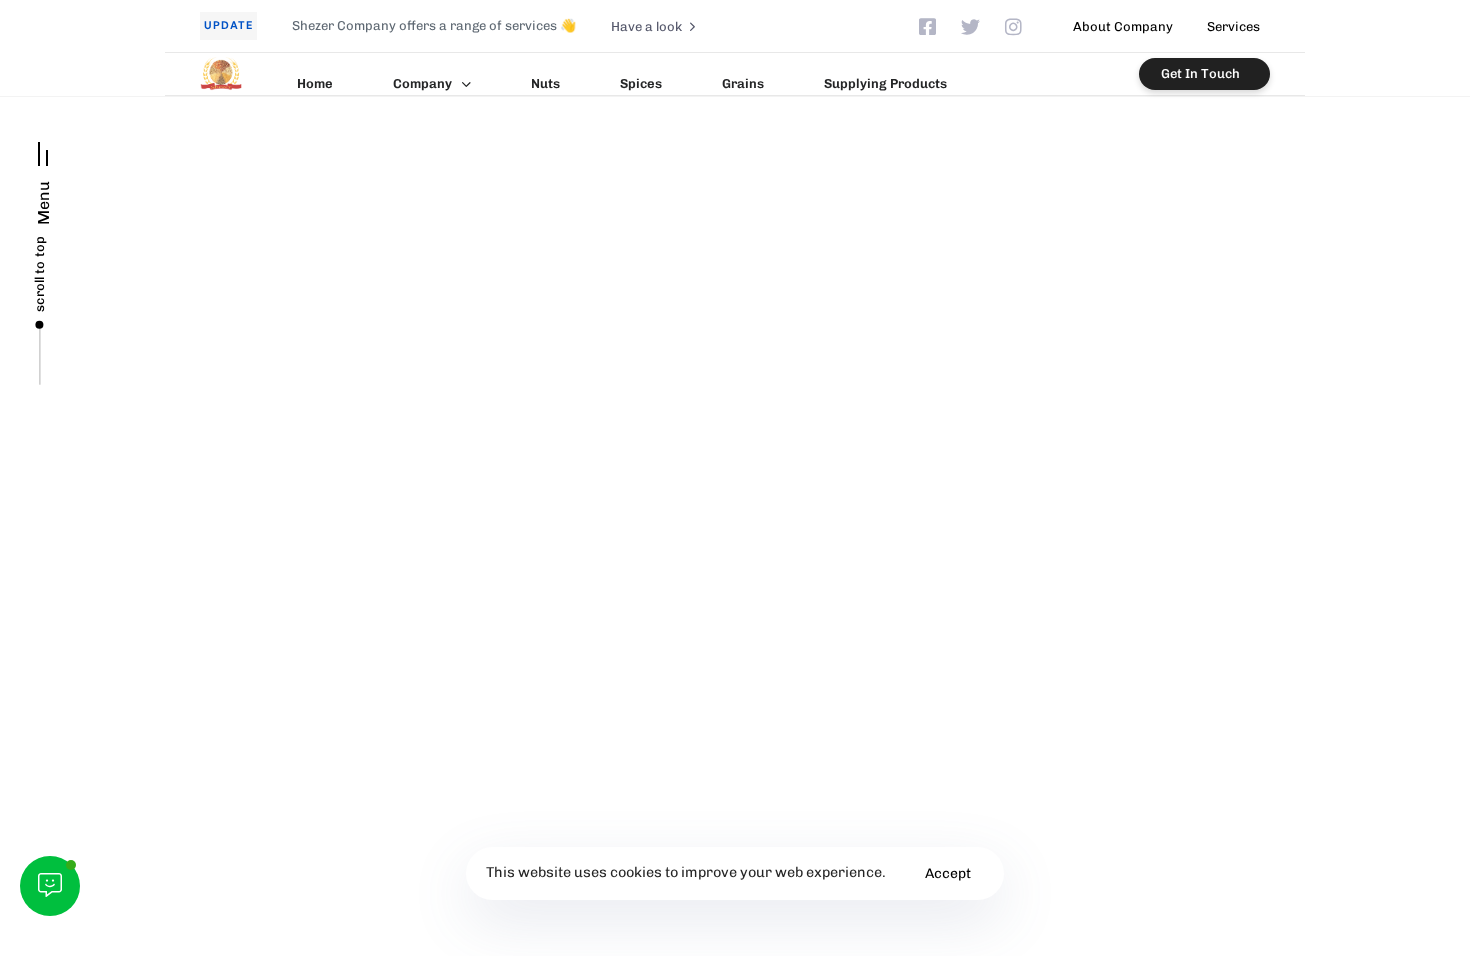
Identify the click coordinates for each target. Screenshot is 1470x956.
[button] (43, 175)
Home (315, 83)
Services (1233, 26)
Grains (743, 83)
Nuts (545, 83)
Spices (641, 83)
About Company (1123, 26)
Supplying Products (885, 83)
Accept (948, 873)
